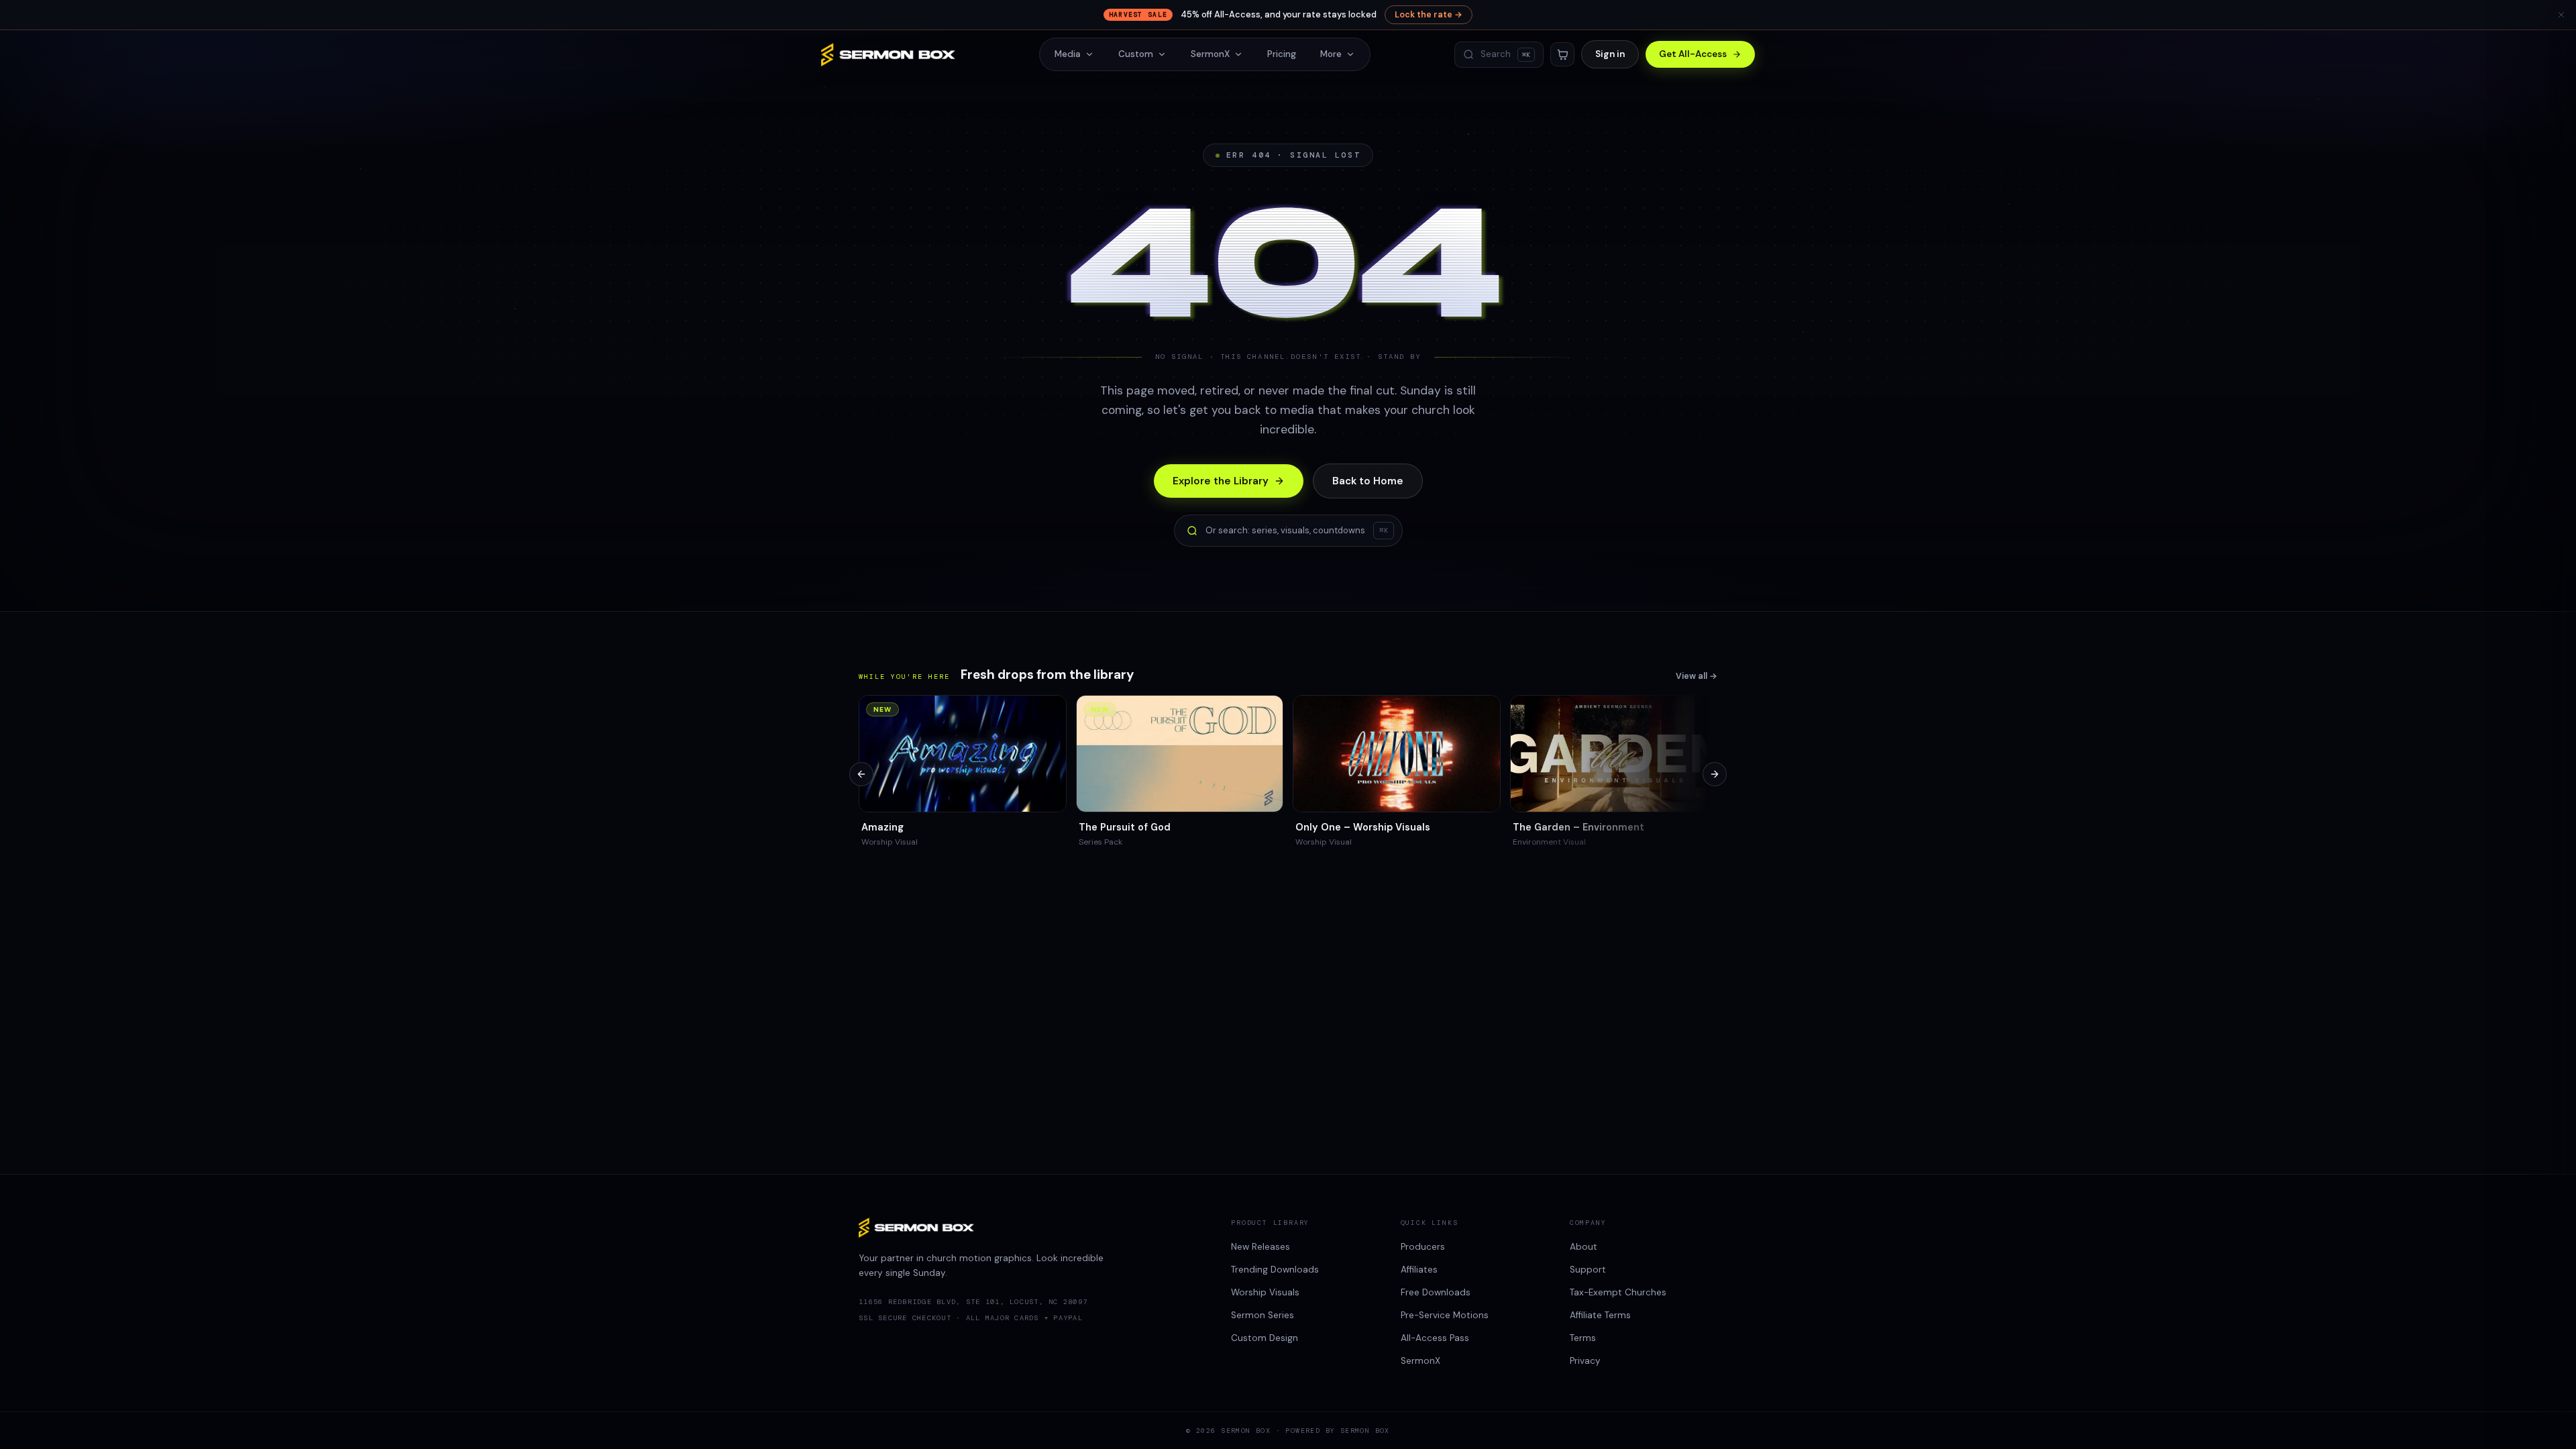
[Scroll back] (861, 774)
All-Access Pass (1435, 1338)
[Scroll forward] (1715, 774)
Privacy (1585, 1361)
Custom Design (1265, 1338)
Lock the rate (1429, 15)
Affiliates (1419, 1270)
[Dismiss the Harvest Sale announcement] (2561, 15)
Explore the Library (1221, 481)
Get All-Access (1693, 54)
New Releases (1260, 1247)
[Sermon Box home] (888, 55)
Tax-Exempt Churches (1618, 1292)
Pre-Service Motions (1445, 1315)
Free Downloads (1436, 1292)
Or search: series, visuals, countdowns (1297, 530)
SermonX (1210, 54)
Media (1068, 54)
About (1584, 1247)
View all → (1697, 676)
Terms (1583, 1338)
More (1331, 54)
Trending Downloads (1275, 1270)
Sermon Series (1263, 1315)
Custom (1136, 54)
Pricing (1282, 54)
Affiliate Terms (1600, 1315)
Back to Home (1368, 481)
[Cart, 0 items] (1562, 54)
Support (1588, 1270)
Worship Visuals (1265, 1292)
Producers (1423, 1247)
